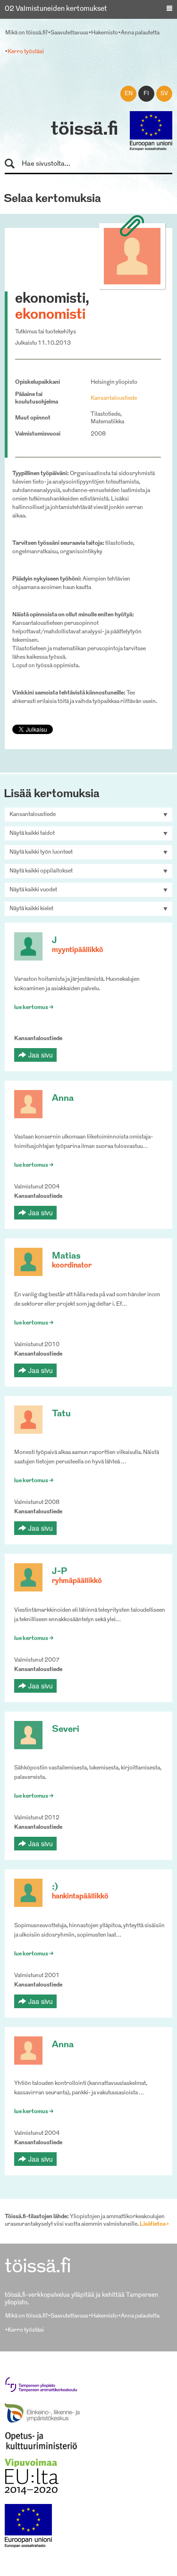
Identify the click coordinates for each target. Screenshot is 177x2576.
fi (146, 94)
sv (164, 94)
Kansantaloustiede (114, 398)
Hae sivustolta (14, 164)
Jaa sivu (41, 1055)
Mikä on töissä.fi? (26, 33)
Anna (63, 1099)
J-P (59, 1572)
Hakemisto (105, 33)
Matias (66, 1256)
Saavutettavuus (69, 33)
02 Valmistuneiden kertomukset (56, 9)
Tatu (61, 1414)
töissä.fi (84, 130)
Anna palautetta (140, 33)
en (129, 94)
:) (55, 1887)
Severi (66, 1730)
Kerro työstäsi (26, 52)
